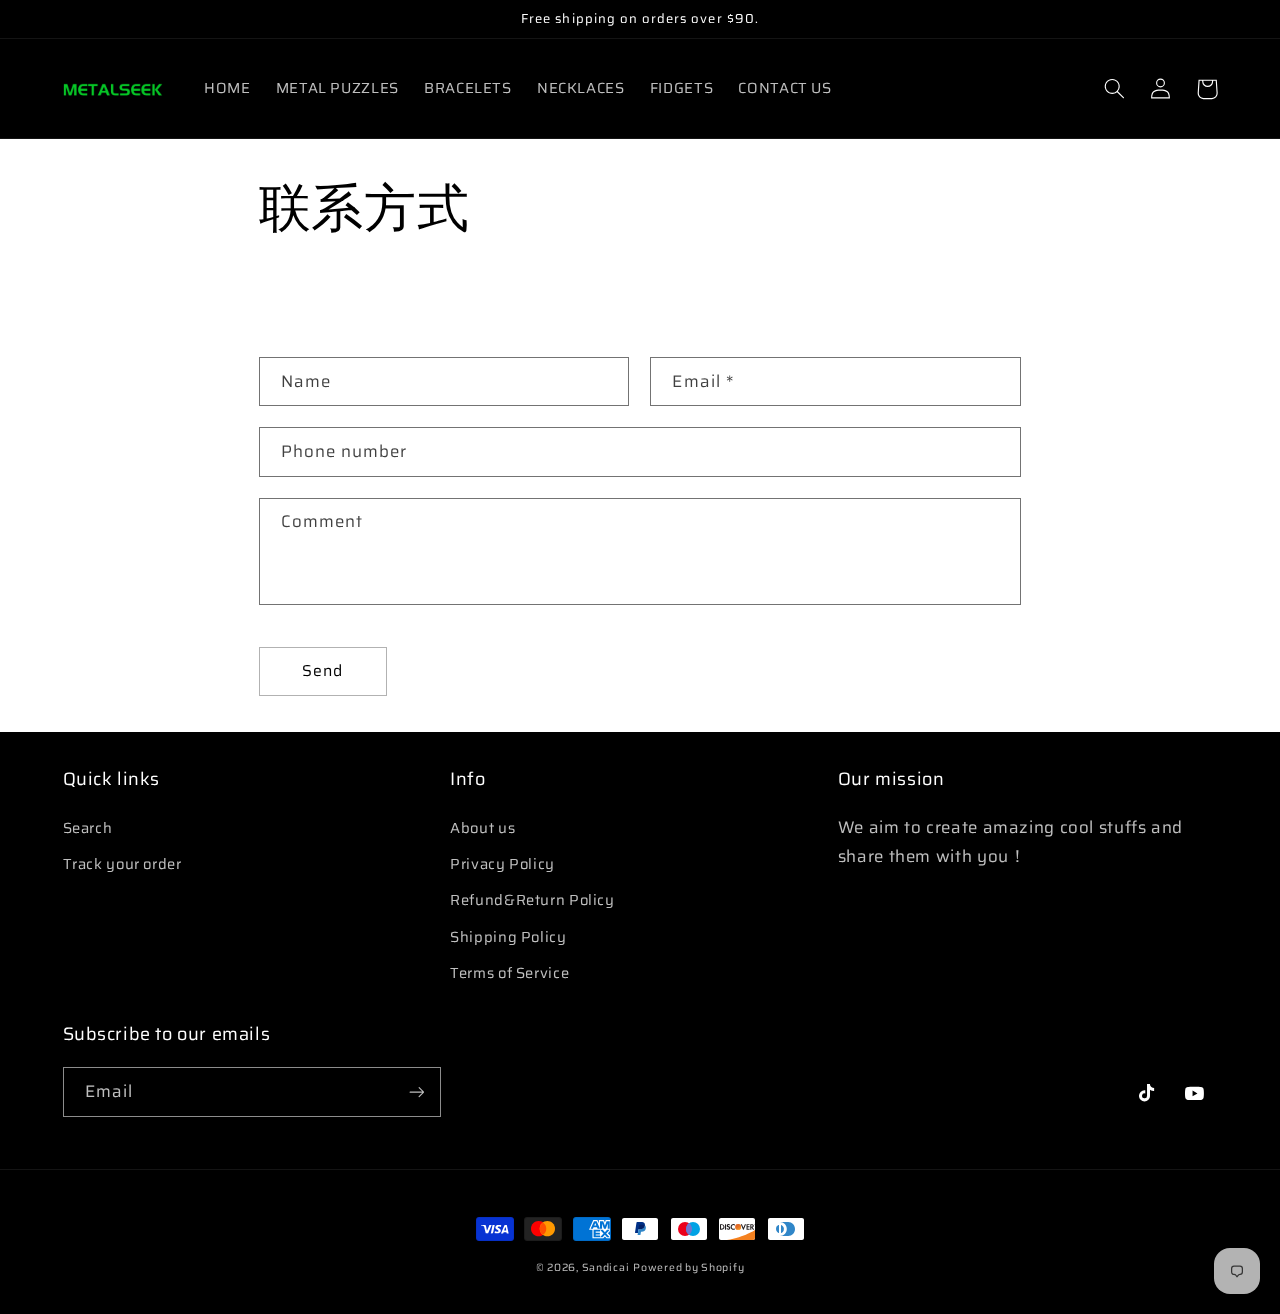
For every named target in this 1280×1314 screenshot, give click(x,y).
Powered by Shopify (688, 1267)
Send (322, 670)
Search (88, 827)
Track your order (122, 863)
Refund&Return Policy (532, 899)
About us (482, 827)
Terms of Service (509, 972)
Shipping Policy (508, 936)
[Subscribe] (416, 1091)
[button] (1115, 89)
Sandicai (606, 1267)
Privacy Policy (502, 863)
